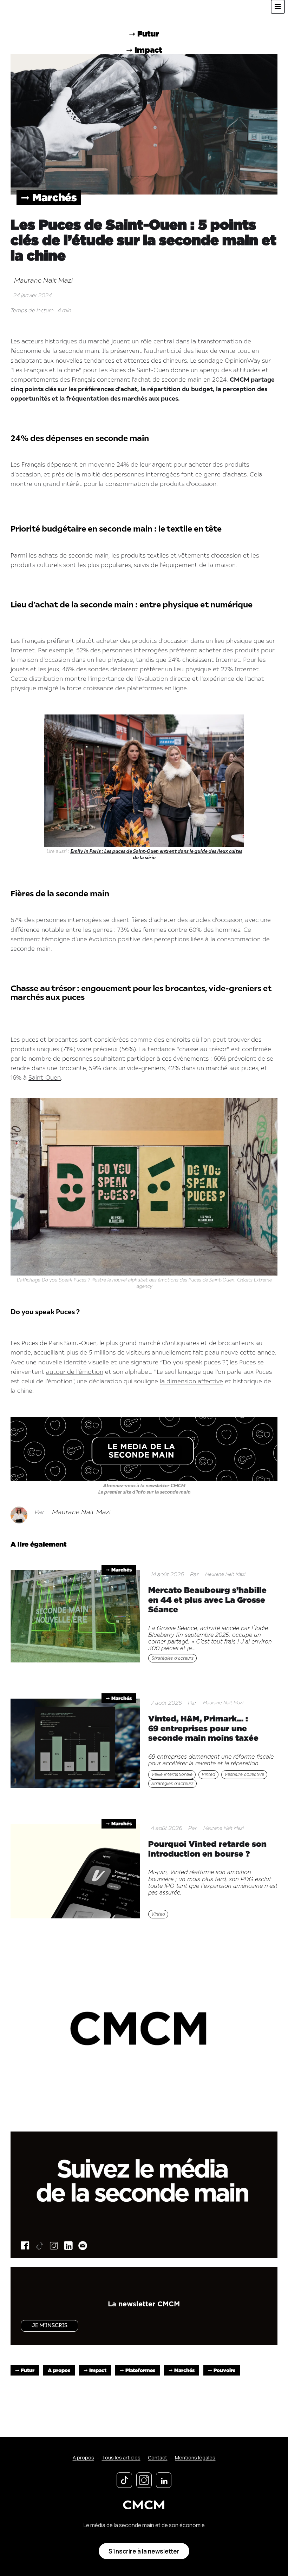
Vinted (208, 1774)
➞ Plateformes (138, 2370)
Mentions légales (195, 2458)
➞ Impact (95, 2370)
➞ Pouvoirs (222, 2370)
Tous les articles (121, 2458)
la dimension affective (191, 1382)
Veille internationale (172, 1774)
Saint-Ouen (45, 1078)
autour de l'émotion (75, 1372)
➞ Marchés (49, 197)
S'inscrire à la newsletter (144, 2551)
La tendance (158, 1050)
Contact (158, 2458)
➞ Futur (25, 2370)
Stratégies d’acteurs (172, 1658)
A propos (59, 2370)
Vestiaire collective (244, 1774)
